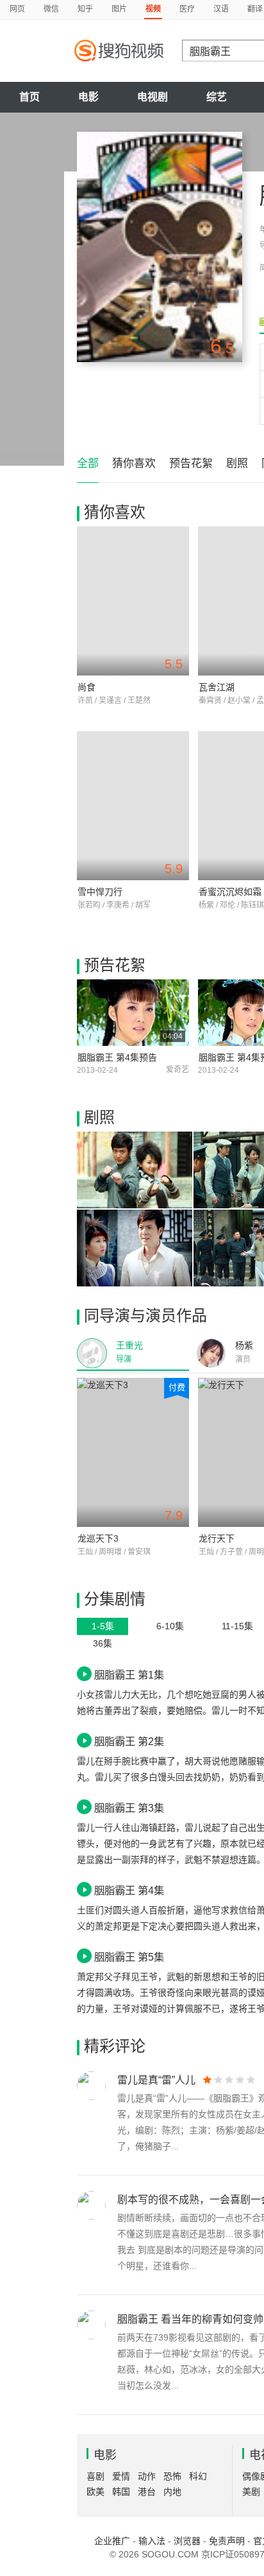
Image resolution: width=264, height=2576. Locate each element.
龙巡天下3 (98, 1538)
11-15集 (237, 1626)
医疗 (187, 9)
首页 (29, 97)
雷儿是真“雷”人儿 (156, 2080)
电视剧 (153, 97)
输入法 (152, 2541)
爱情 (121, 2476)
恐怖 (172, 2476)
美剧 (251, 2492)
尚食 (87, 687)
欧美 (95, 2492)
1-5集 (103, 1626)
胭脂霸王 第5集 (129, 1957)
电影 (88, 97)
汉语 (221, 9)
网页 (17, 9)
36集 (103, 1643)
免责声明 (227, 2541)
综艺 (217, 97)
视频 (153, 9)
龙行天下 (217, 1538)
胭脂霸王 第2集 (129, 1741)
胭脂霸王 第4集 (129, 1890)
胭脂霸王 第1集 (129, 1675)
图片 (119, 9)
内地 (172, 2492)
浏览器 (187, 2541)
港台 (147, 2492)
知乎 (85, 9)
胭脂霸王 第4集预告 (117, 1057)
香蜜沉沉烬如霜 (230, 892)
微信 (51, 9)
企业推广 (112, 2541)
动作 (147, 2476)
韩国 (121, 2492)
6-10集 (170, 1626)
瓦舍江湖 (217, 687)
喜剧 (95, 2476)
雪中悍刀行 (100, 892)
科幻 (198, 2476)
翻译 (255, 9)
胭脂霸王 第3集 (129, 1808)
